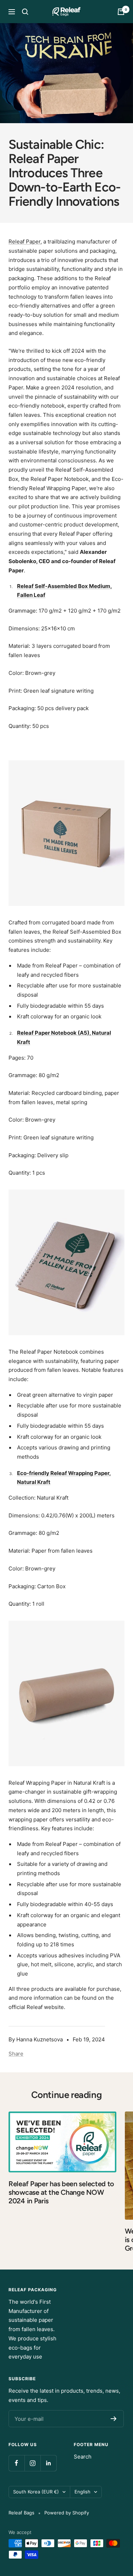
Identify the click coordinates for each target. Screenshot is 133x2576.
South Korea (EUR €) (36, 2492)
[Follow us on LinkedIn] (48, 2463)
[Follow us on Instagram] (32, 2463)
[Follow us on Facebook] (16, 2463)
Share (16, 2054)
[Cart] (121, 12)
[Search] (25, 12)
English (82, 2492)
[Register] (114, 2419)
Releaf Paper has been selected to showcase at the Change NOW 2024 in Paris (61, 2192)
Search (83, 2457)
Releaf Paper (24, 242)
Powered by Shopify (67, 2513)
